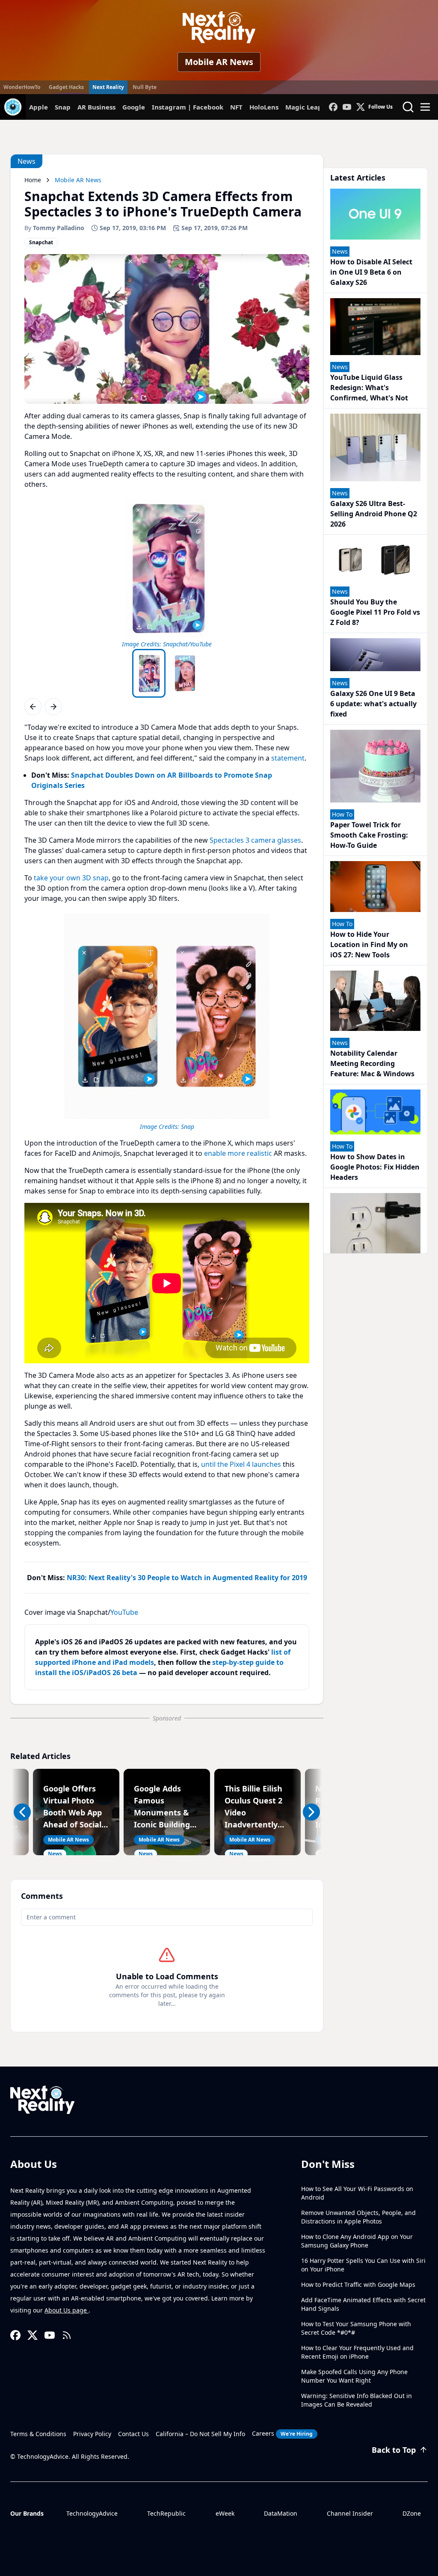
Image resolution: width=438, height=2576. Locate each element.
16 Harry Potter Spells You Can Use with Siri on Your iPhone (363, 2265)
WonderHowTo (22, 87)
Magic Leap (304, 107)
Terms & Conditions (38, 2434)
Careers (282, 2433)
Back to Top (394, 2450)
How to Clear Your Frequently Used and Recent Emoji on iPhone (357, 2352)
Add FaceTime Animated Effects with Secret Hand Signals (363, 2304)
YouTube (124, 1612)
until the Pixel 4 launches (241, 1464)
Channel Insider (350, 2513)
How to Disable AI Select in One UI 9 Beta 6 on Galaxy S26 (371, 272)
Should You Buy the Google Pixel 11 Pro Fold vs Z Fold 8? (375, 612)
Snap (63, 107)
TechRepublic (166, 2513)
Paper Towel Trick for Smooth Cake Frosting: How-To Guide (369, 835)
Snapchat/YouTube (187, 644)
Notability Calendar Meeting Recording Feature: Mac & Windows (372, 1063)
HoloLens (264, 107)
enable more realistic (238, 1153)
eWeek (225, 2513)
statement (288, 758)
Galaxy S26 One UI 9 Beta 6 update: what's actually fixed (373, 704)
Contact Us (133, 2434)
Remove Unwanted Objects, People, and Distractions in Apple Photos (358, 2217)
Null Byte (145, 87)
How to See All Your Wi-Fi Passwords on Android (357, 2193)
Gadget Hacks (66, 87)
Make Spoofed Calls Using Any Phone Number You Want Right (354, 2376)
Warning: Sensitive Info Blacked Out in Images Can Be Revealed (357, 2400)
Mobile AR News (219, 62)
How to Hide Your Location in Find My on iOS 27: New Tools (369, 945)
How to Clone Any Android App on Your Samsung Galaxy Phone (357, 2241)
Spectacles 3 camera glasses (255, 840)
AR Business (96, 107)
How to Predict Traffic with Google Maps (358, 2284)
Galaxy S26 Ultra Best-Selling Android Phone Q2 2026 (374, 514)
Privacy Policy (92, 2434)
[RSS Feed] (67, 2335)
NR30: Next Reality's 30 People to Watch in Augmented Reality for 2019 (187, 1578)
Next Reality (108, 87)
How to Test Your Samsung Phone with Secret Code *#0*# (356, 2328)
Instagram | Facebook (188, 107)
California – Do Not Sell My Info (200, 2434)
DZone (412, 2513)
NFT (236, 107)
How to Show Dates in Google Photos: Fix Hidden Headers (375, 1167)
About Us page (67, 2310)
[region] (167, 572)
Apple (38, 107)
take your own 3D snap (71, 878)
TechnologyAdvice (92, 2513)
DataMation (281, 2513)
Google (134, 107)
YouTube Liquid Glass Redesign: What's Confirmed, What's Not (369, 388)
